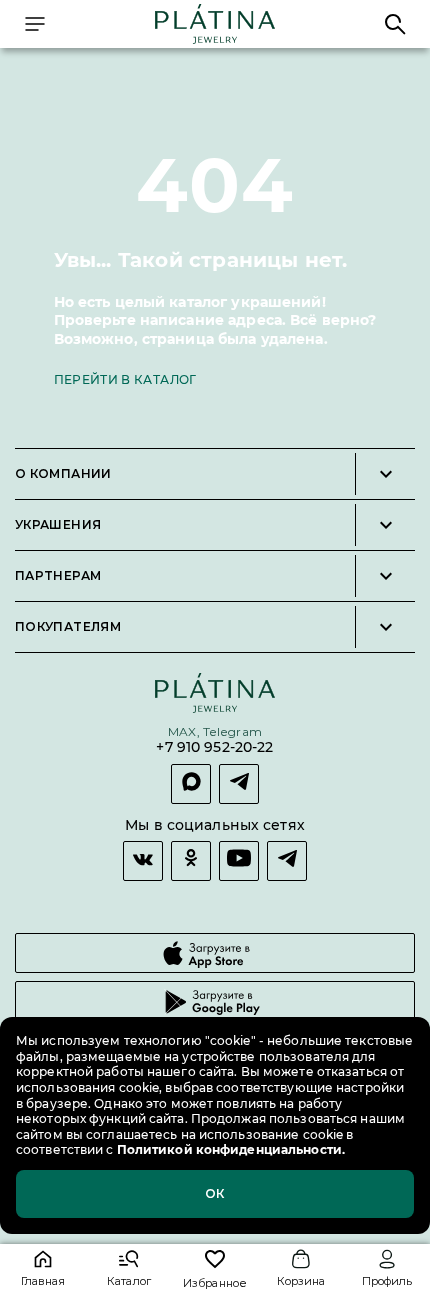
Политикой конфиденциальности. (229, 1149)
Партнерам (58, 576)
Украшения (58, 525)
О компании (63, 474)
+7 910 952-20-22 (214, 747)
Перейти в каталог (125, 379)
